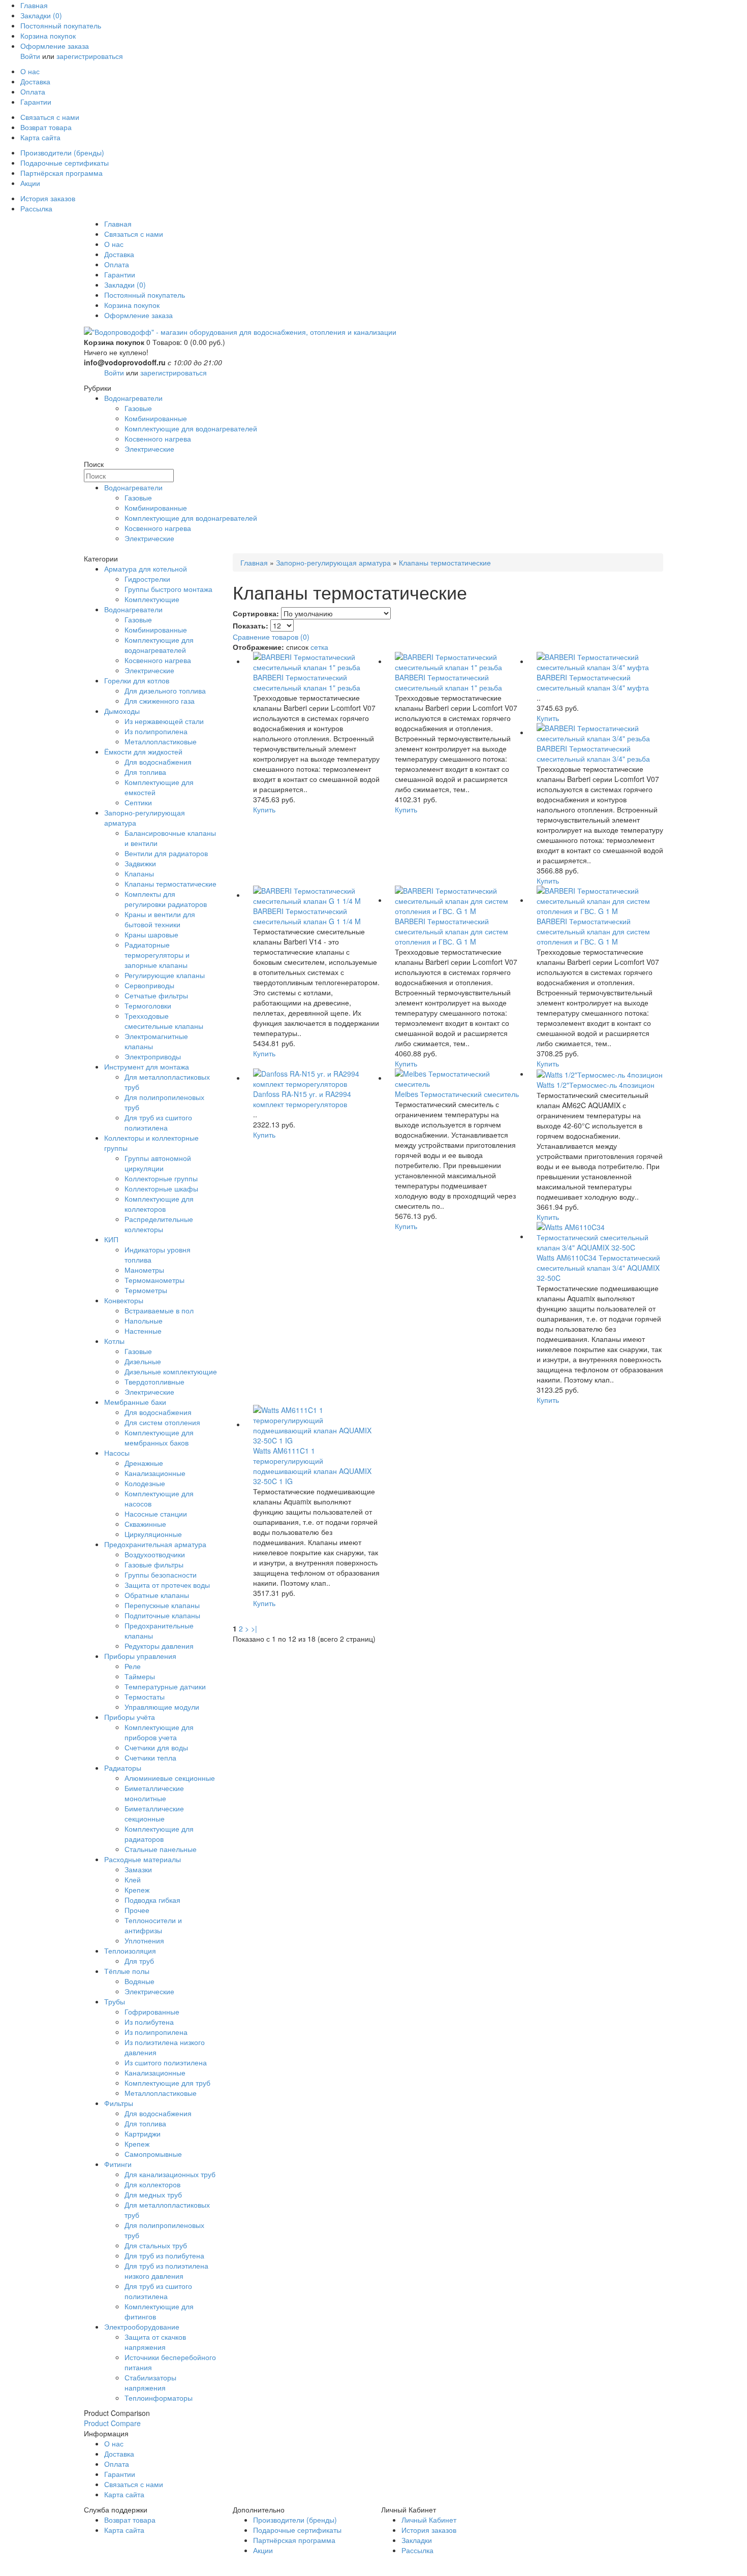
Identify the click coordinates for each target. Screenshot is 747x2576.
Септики (138, 802)
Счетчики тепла (150, 1757)
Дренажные (144, 1463)
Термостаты (145, 1697)
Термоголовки (148, 1006)
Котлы (114, 1341)
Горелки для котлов (137, 680)
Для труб (139, 1961)
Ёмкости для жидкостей (143, 751)
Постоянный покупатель (61, 25)
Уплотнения (144, 1940)
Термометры (146, 1290)
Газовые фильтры (154, 1564)
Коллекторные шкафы (161, 1188)
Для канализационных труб (170, 2174)
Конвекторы (124, 1300)
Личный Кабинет (429, 2520)
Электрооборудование (142, 2327)
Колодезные (145, 1483)
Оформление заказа (55, 46)
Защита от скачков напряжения (155, 2342)
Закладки (417, 2540)
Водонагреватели (133, 398)
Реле (133, 1666)
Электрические (149, 449)
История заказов (48, 198)
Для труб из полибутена (164, 2255)
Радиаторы (123, 1768)
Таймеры (140, 1676)
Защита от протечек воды (167, 1585)
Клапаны (139, 873)
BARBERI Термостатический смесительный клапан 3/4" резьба (593, 753)
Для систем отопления (162, 1422)
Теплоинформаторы (159, 2398)
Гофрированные (152, 2012)
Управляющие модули (162, 1707)
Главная (34, 5)
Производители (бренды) (62, 152)
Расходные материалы (143, 1859)
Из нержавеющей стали (164, 721)
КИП (111, 1239)
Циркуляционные (153, 1534)
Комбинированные (156, 418)
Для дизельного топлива (165, 690)
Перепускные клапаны (162, 1605)
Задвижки (140, 863)
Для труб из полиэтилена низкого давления (166, 2271)
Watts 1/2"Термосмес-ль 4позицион (596, 1085)
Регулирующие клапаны (165, 975)
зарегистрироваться (90, 56)
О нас (30, 71)
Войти (30, 56)
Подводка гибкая (152, 1900)
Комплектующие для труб (167, 2083)
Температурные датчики (165, 1686)
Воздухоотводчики (155, 1554)
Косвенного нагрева (158, 438)
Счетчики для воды (156, 1747)
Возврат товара (46, 127)
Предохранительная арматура (155, 1544)
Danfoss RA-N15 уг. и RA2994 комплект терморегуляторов (302, 1099)
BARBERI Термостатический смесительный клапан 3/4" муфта (593, 682)
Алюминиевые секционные (170, 1778)
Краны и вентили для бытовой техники (160, 919)
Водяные (139, 1981)
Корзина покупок (48, 36)
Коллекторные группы (161, 1178)
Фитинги (118, 2164)
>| (254, 1628)
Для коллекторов (152, 2184)
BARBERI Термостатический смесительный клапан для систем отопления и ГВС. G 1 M (452, 931)
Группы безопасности (161, 1575)
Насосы (117, 1453)
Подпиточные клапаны (162, 1615)
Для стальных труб (156, 2245)
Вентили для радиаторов (166, 853)
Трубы (115, 2001)
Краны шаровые (151, 934)
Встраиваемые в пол (159, 1310)
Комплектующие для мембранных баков (159, 1437)
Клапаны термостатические (170, 884)
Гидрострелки (147, 579)
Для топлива (145, 772)
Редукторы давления (159, 1646)
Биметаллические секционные (154, 1813)
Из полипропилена (156, 731)
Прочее (137, 1910)
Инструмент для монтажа (147, 1066)
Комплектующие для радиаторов (159, 1834)
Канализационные (155, 1473)
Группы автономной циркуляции (158, 1163)
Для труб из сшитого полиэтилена (158, 1122)
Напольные (144, 1321)
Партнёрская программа (61, 173)
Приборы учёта (130, 1717)
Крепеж (137, 1890)
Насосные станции (156, 1514)
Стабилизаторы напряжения (150, 2382)
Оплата (33, 91)
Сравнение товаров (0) (271, 637)
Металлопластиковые (161, 741)
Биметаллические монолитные (154, 1793)
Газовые (138, 408)
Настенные (143, 1331)
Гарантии (36, 102)
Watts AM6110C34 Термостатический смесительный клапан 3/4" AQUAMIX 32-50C (598, 1268)
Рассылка (36, 208)
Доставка (35, 81)
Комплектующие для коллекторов (159, 1204)
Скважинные (145, 1524)
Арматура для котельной (146, 569)
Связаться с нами (50, 117)
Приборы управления (140, 1656)
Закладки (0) (41, 15)
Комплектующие (152, 599)
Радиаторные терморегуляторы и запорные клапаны (157, 955)
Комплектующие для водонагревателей (191, 428)
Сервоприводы (149, 985)
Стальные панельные (161, 1849)
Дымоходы (122, 711)
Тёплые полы (127, 1971)
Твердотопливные (154, 1381)
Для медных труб (153, 2194)
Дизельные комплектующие (171, 1371)
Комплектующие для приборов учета (159, 1732)
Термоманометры (154, 1280)
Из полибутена (149, 2022)
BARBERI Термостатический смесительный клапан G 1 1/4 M (307, 916)
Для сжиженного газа (160, 701)
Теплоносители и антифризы (153, 1925)
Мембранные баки (135, 1402)
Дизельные (143, 1361)
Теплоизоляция (130, 1951)
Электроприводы (153, 1056)
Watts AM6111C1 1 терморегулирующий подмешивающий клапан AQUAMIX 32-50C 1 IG (312, 1466)
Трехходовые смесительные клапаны (164, 1021)
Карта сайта (40, 137)
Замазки (138, 1869)
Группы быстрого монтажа (168, 589)
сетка (319, 647)
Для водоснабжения (158, 762)
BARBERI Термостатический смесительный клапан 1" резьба (307, 682)
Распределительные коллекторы (159, 1224)
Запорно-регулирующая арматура (333, 562)
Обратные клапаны (157, 1595)
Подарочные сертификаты (65, 163)
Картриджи (143, 2133)
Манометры (144, 1270)
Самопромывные (153, 2154)
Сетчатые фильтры (156, 995)
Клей (133, 1879)
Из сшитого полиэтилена (166, 2062)
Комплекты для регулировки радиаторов (166, 899)
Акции (30, 183)
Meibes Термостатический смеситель (457, 1094)
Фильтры (119, 2103)
